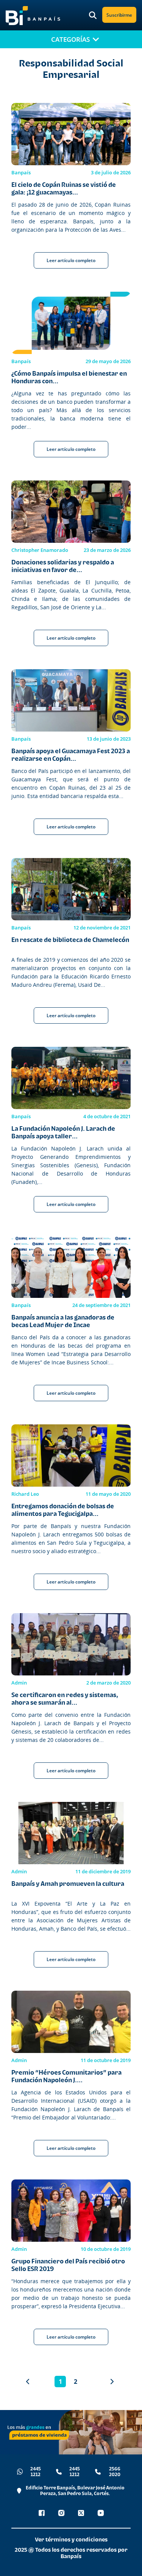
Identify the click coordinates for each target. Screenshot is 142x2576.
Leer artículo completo (71, 260)
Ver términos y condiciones (71, 2539)
